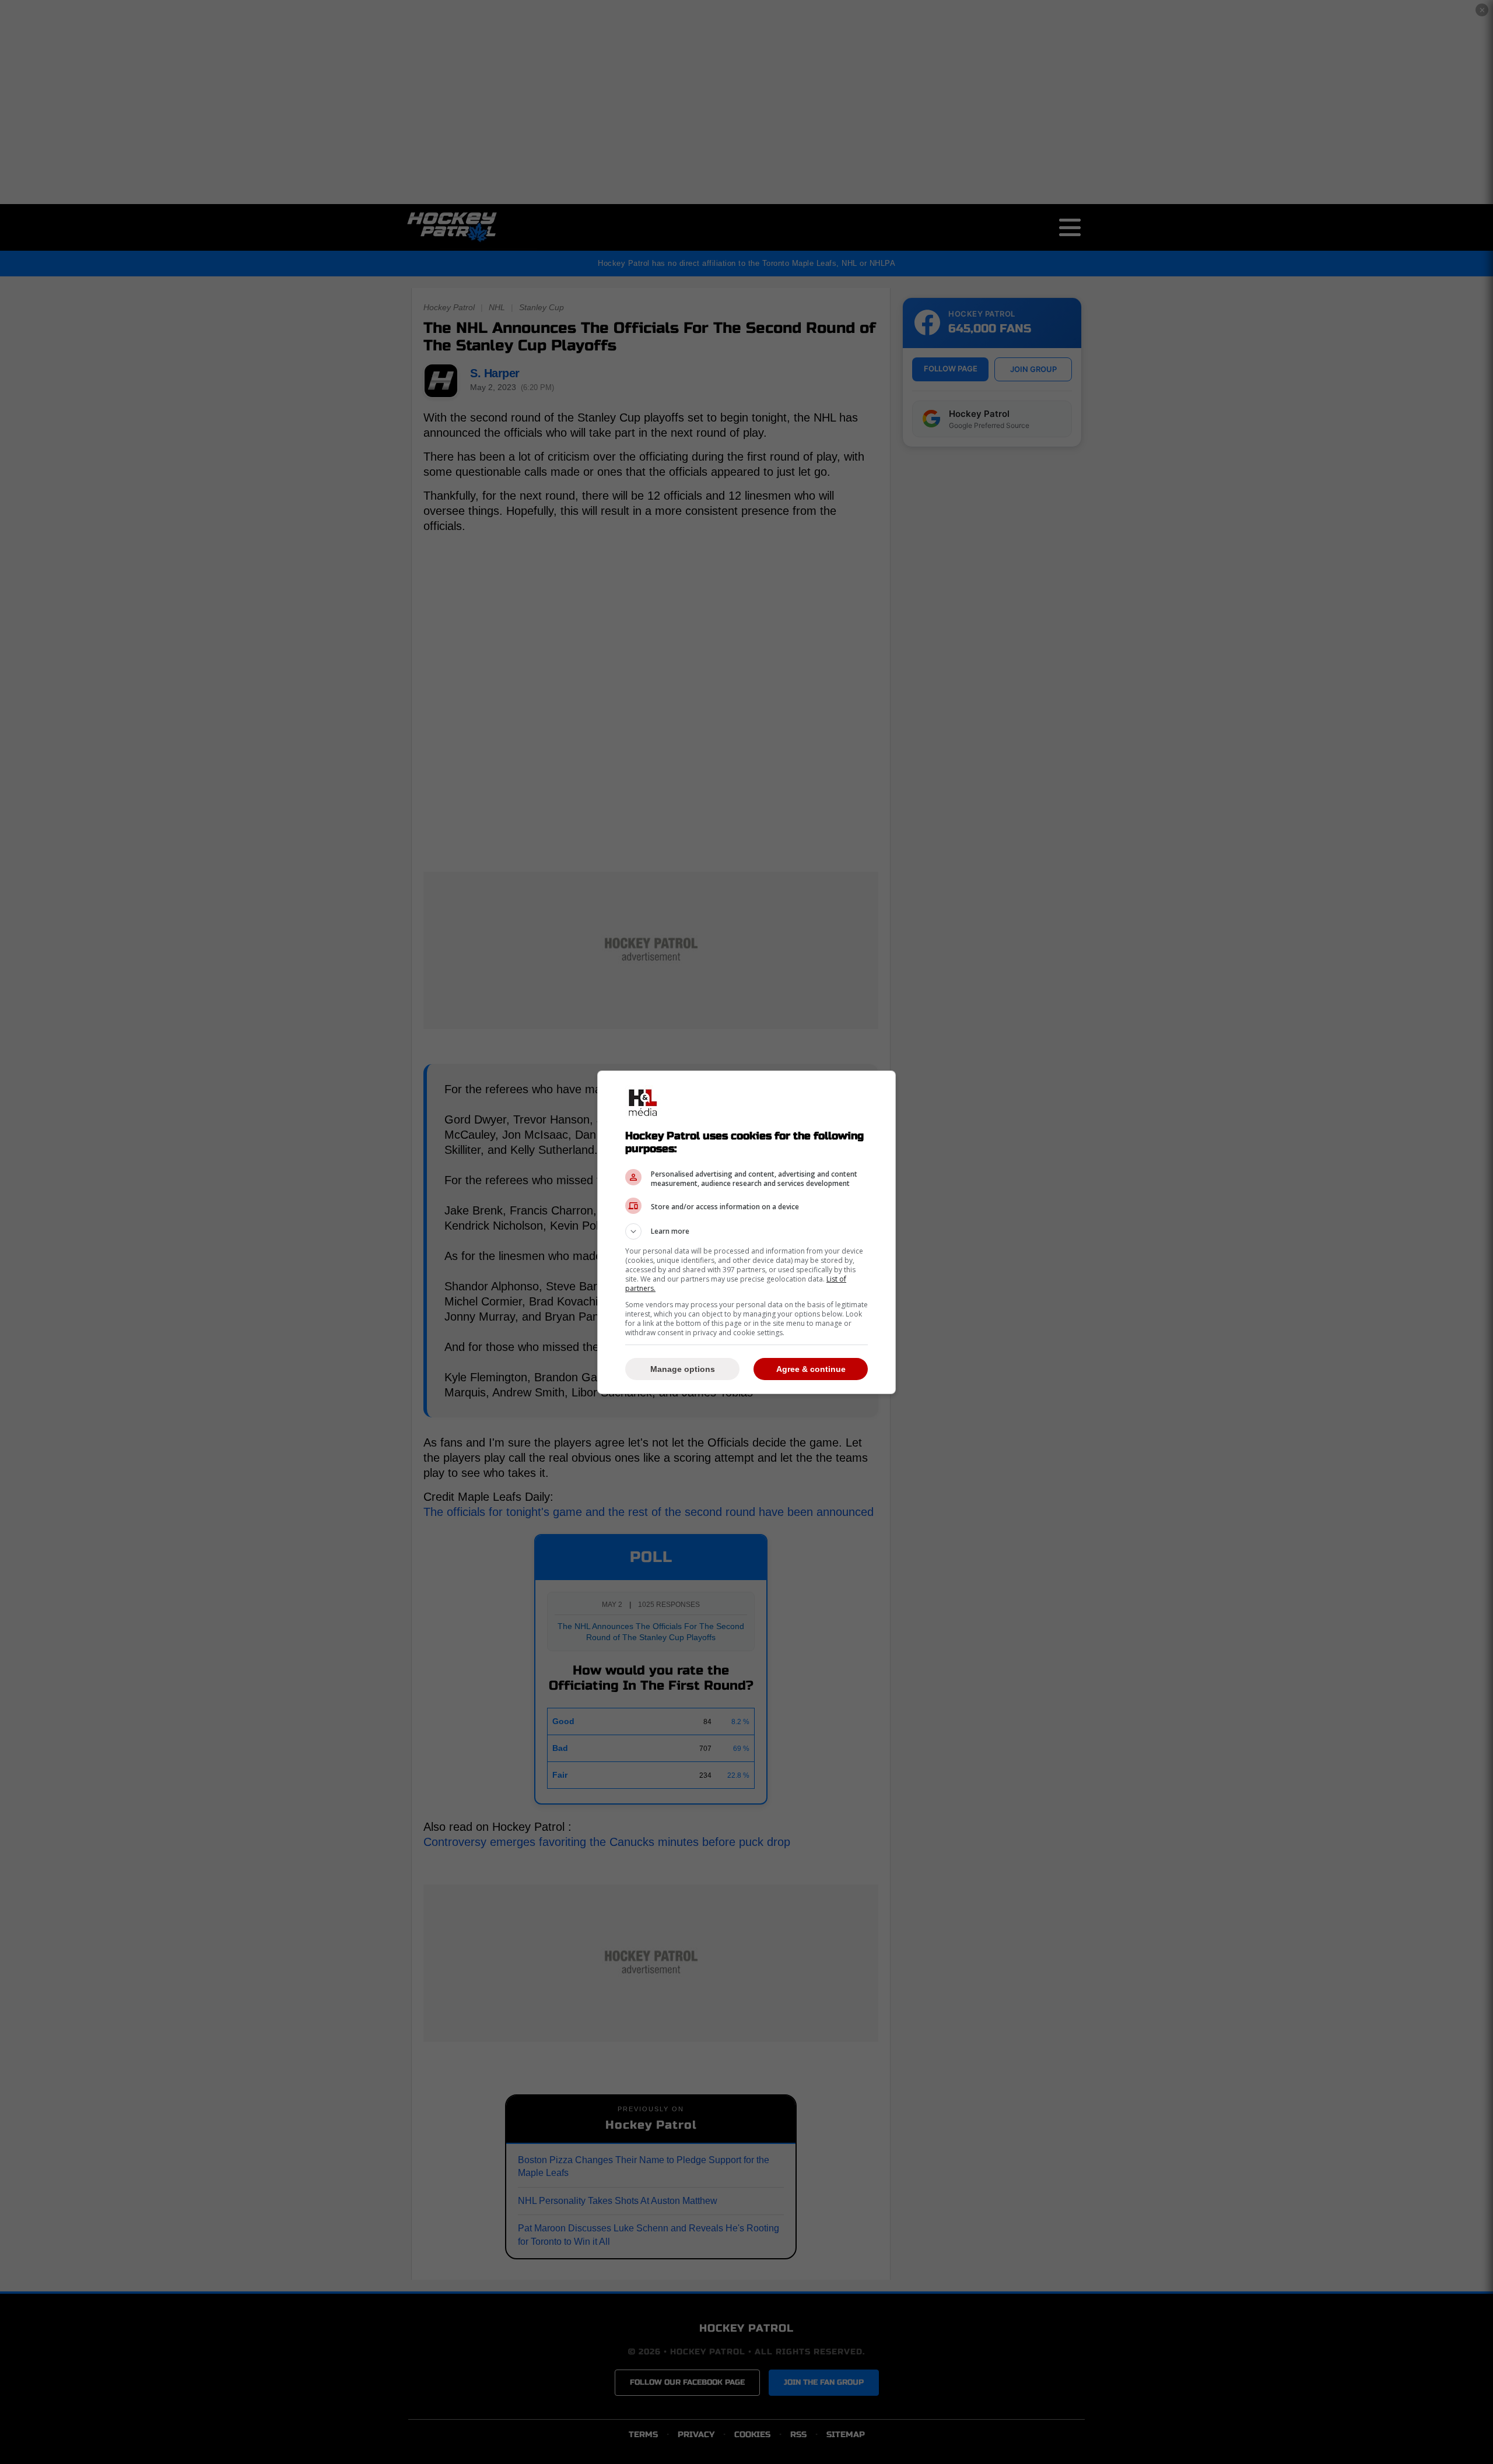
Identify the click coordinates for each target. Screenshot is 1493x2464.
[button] (746, 1231)
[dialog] (746, 1232)
